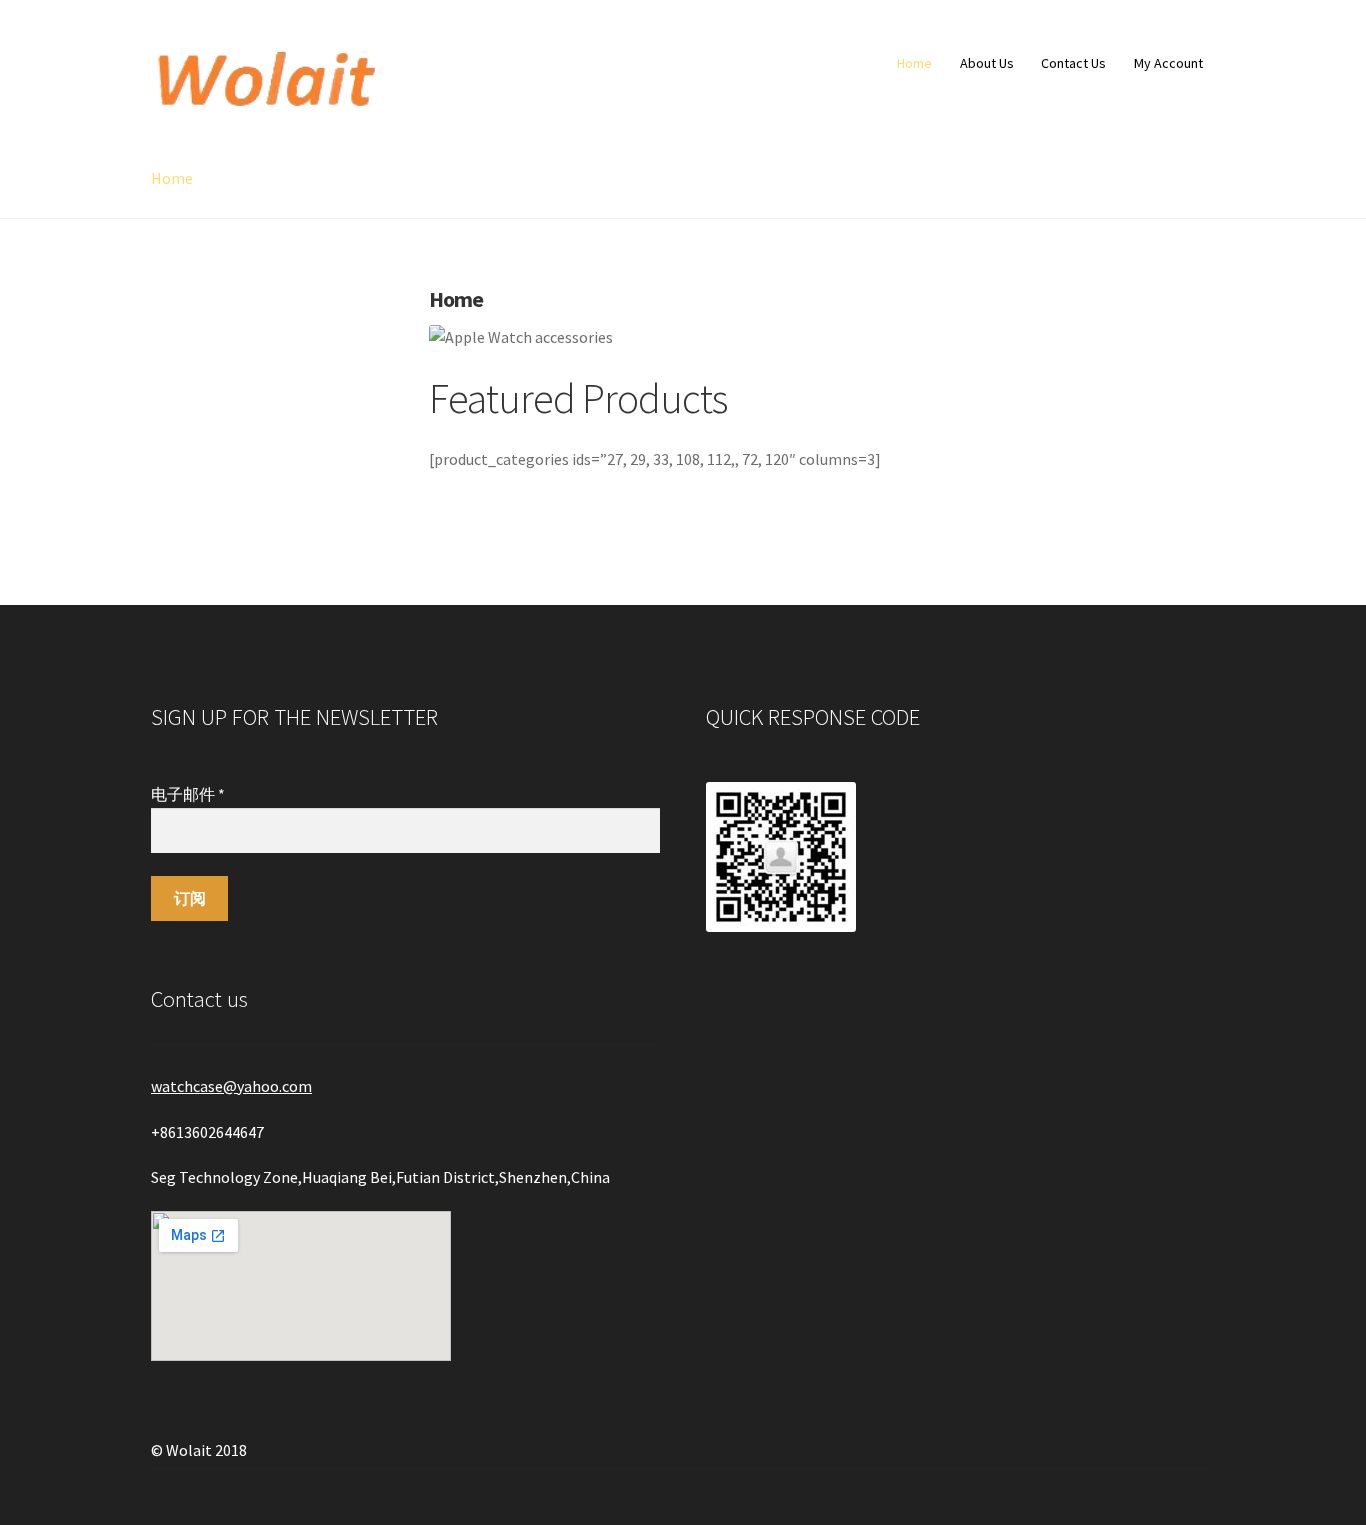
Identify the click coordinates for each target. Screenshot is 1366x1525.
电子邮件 (188, 794)
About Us (987, 63)
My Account (1168, 63)
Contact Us (1073, 63)
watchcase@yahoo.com (231, 1086)
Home (914, 63)
